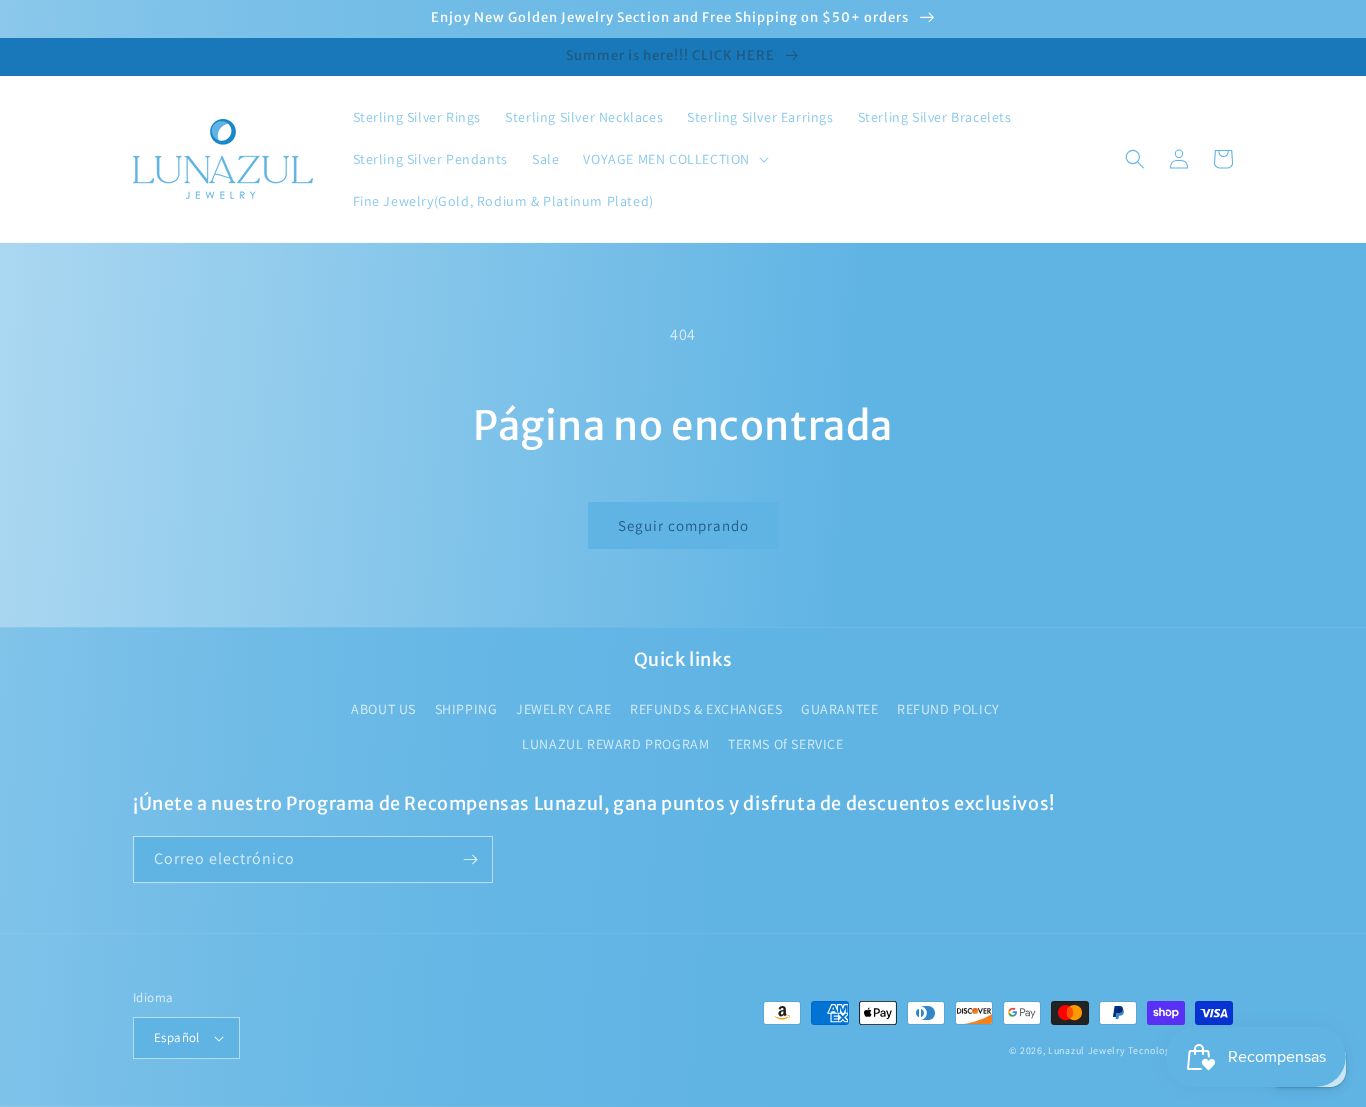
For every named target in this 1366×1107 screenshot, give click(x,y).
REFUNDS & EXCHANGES (706, 709)
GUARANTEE (839, 709)
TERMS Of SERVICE (786, 744)
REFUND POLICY (948, 709)
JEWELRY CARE (563, 709)
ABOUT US (383, 709)
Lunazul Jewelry (1087, 1050)
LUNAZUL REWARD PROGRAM (615, 744)
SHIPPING (466, 709)
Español (177, 1037)
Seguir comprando (683, 525)
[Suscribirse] (470, 859)
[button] (674, 159)
